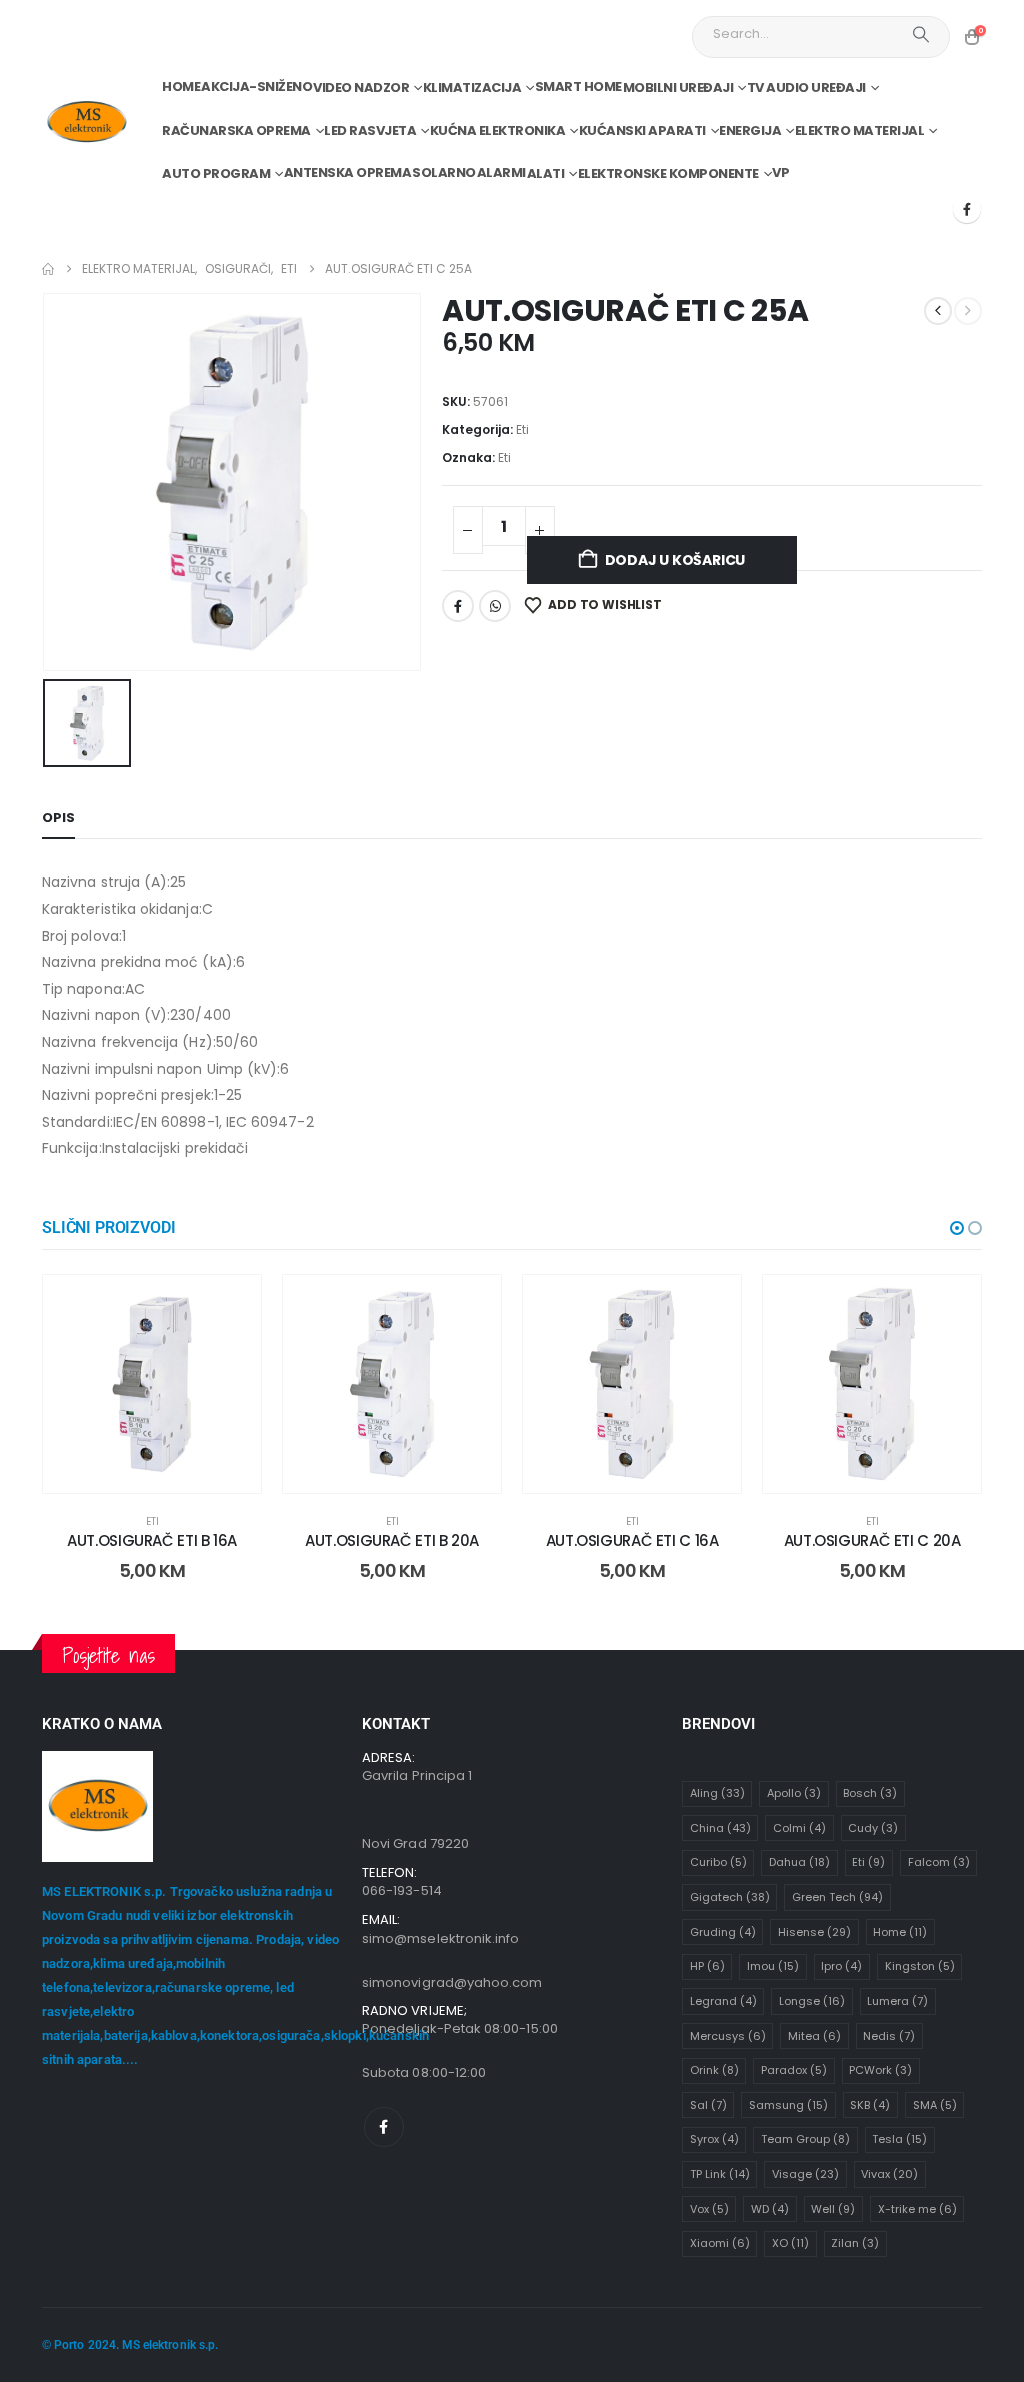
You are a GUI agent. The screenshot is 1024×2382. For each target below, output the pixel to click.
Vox (709, 2209)
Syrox (714, 2139)
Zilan (855, 2243)
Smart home (578, 86)
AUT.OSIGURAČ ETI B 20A (392, 1540)
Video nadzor (361, 87)
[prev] (938, 311)
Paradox (794, 2070)
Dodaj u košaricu (675, 560)
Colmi (799, 1828)
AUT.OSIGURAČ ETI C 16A (632, 1540)
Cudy (873, 1828)
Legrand (723, 2001)
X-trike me (917, 2209)
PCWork (880, 2070)
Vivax (889, 2174)
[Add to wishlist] (231, 1305)
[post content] (152, 1384)
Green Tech (837, 1897)
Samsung (788, 2105)
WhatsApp (495, 606)
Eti (522, 429)
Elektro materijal (860, 130)
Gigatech (730, 1897)
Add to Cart (167, 1472)
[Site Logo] (86, 122)
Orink (714, 2070)
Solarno (444, 172)
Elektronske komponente (668, 173)
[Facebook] (967, 209)
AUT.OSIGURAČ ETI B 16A (152, 1540)
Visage (805, 2174)
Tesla (899, 2139)
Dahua (799, 1862)
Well (833, 2209)
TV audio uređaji (806, 87)
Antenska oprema (348, 172)
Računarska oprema (236, 130)
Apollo (794, 1793)
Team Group (805, 2139)
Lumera (897, 2001)
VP (780, 172)
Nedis (889, 2036)
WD (770, 2209)
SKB (870, 2105)
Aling (717, 1793)
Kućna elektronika (498, 130)
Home (181, 86)
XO (790, 2243)
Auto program (216, 173)
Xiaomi (720, 2243)
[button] (957, 1228)
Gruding (723, 1932)
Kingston (920, 1966)
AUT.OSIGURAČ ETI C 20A (872, 1540)
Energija (750, 130)
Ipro (841, 1966)
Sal (708, 2105)
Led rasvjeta (370, 130)
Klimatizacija (472, 87)
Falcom (939, 1862)
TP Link (720, 2174)
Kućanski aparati (642, 130)
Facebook (458, 606)
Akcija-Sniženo (256, 86)
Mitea (814, 2036)
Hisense (814, 1932)
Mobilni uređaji (678, 87)
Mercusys (728, 2036)
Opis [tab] (58, 817)
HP (707, 1966)
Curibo (718, 1862)
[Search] (921, 34)
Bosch (870, 1793)
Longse (812, 2001)
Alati (546, 173)
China (720, 1828)
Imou (773, 1966)
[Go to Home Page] (48, 269)
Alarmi (501, 172)
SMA (935, 2105)
